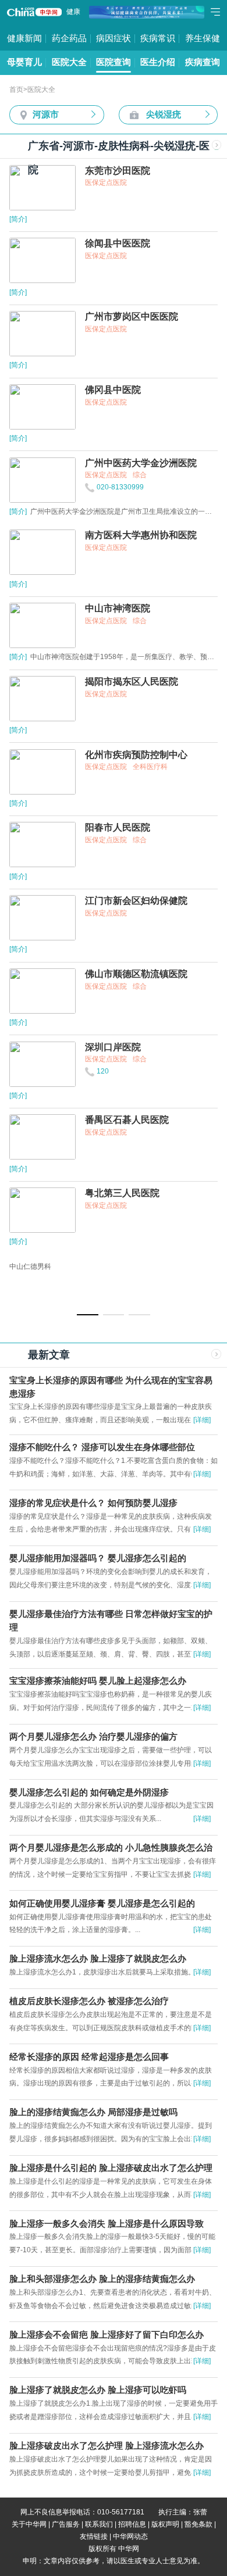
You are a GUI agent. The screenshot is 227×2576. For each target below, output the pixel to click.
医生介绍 (158, 62)
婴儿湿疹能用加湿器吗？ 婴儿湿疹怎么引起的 (98, 1558)
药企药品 (69, 38)
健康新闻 (24, 38)
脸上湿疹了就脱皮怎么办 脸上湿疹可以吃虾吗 (98, 2390)
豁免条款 (198, 2524)
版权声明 (165, 2524)
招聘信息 (132, 2524)
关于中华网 (29, 2524)
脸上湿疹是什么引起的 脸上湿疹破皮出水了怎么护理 (111, 2168)
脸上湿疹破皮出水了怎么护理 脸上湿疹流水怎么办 (107, 2446)
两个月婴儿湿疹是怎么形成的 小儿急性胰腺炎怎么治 (111, 1848)
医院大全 (69, 62)
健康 (73, 12)
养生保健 (203, 38)
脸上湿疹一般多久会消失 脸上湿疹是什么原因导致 (107, 2224)
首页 (16, 90)
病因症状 (114, 38)
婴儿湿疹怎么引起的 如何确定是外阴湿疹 (89, 1793)
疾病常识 (158, 38)
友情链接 (94, 2536)
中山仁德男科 (30, 1266)
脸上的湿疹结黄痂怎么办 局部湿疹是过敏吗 (93, 2112)
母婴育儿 (24, 62)
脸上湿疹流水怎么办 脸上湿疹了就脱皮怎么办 (98, 1959)
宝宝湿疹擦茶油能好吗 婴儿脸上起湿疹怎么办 (98, 1681)
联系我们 (99, 2524)
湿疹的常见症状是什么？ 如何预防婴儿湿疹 (93, 1503)
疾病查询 (203, 62)
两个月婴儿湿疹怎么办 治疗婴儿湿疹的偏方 (93, 1737)
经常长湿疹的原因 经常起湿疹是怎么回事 (89, 2057)
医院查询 (114, 62)
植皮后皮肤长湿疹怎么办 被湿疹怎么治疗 (89, 2001)
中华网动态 (130, 2536)
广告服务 (66, 2524)
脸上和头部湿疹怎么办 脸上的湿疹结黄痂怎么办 (102, 2279)
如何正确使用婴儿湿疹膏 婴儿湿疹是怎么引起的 (102, 1904)
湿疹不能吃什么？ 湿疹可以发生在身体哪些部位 (102, 1447)
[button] (87, 1315)
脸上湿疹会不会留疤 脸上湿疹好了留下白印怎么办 (107, 2335)
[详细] (202, 1420)
